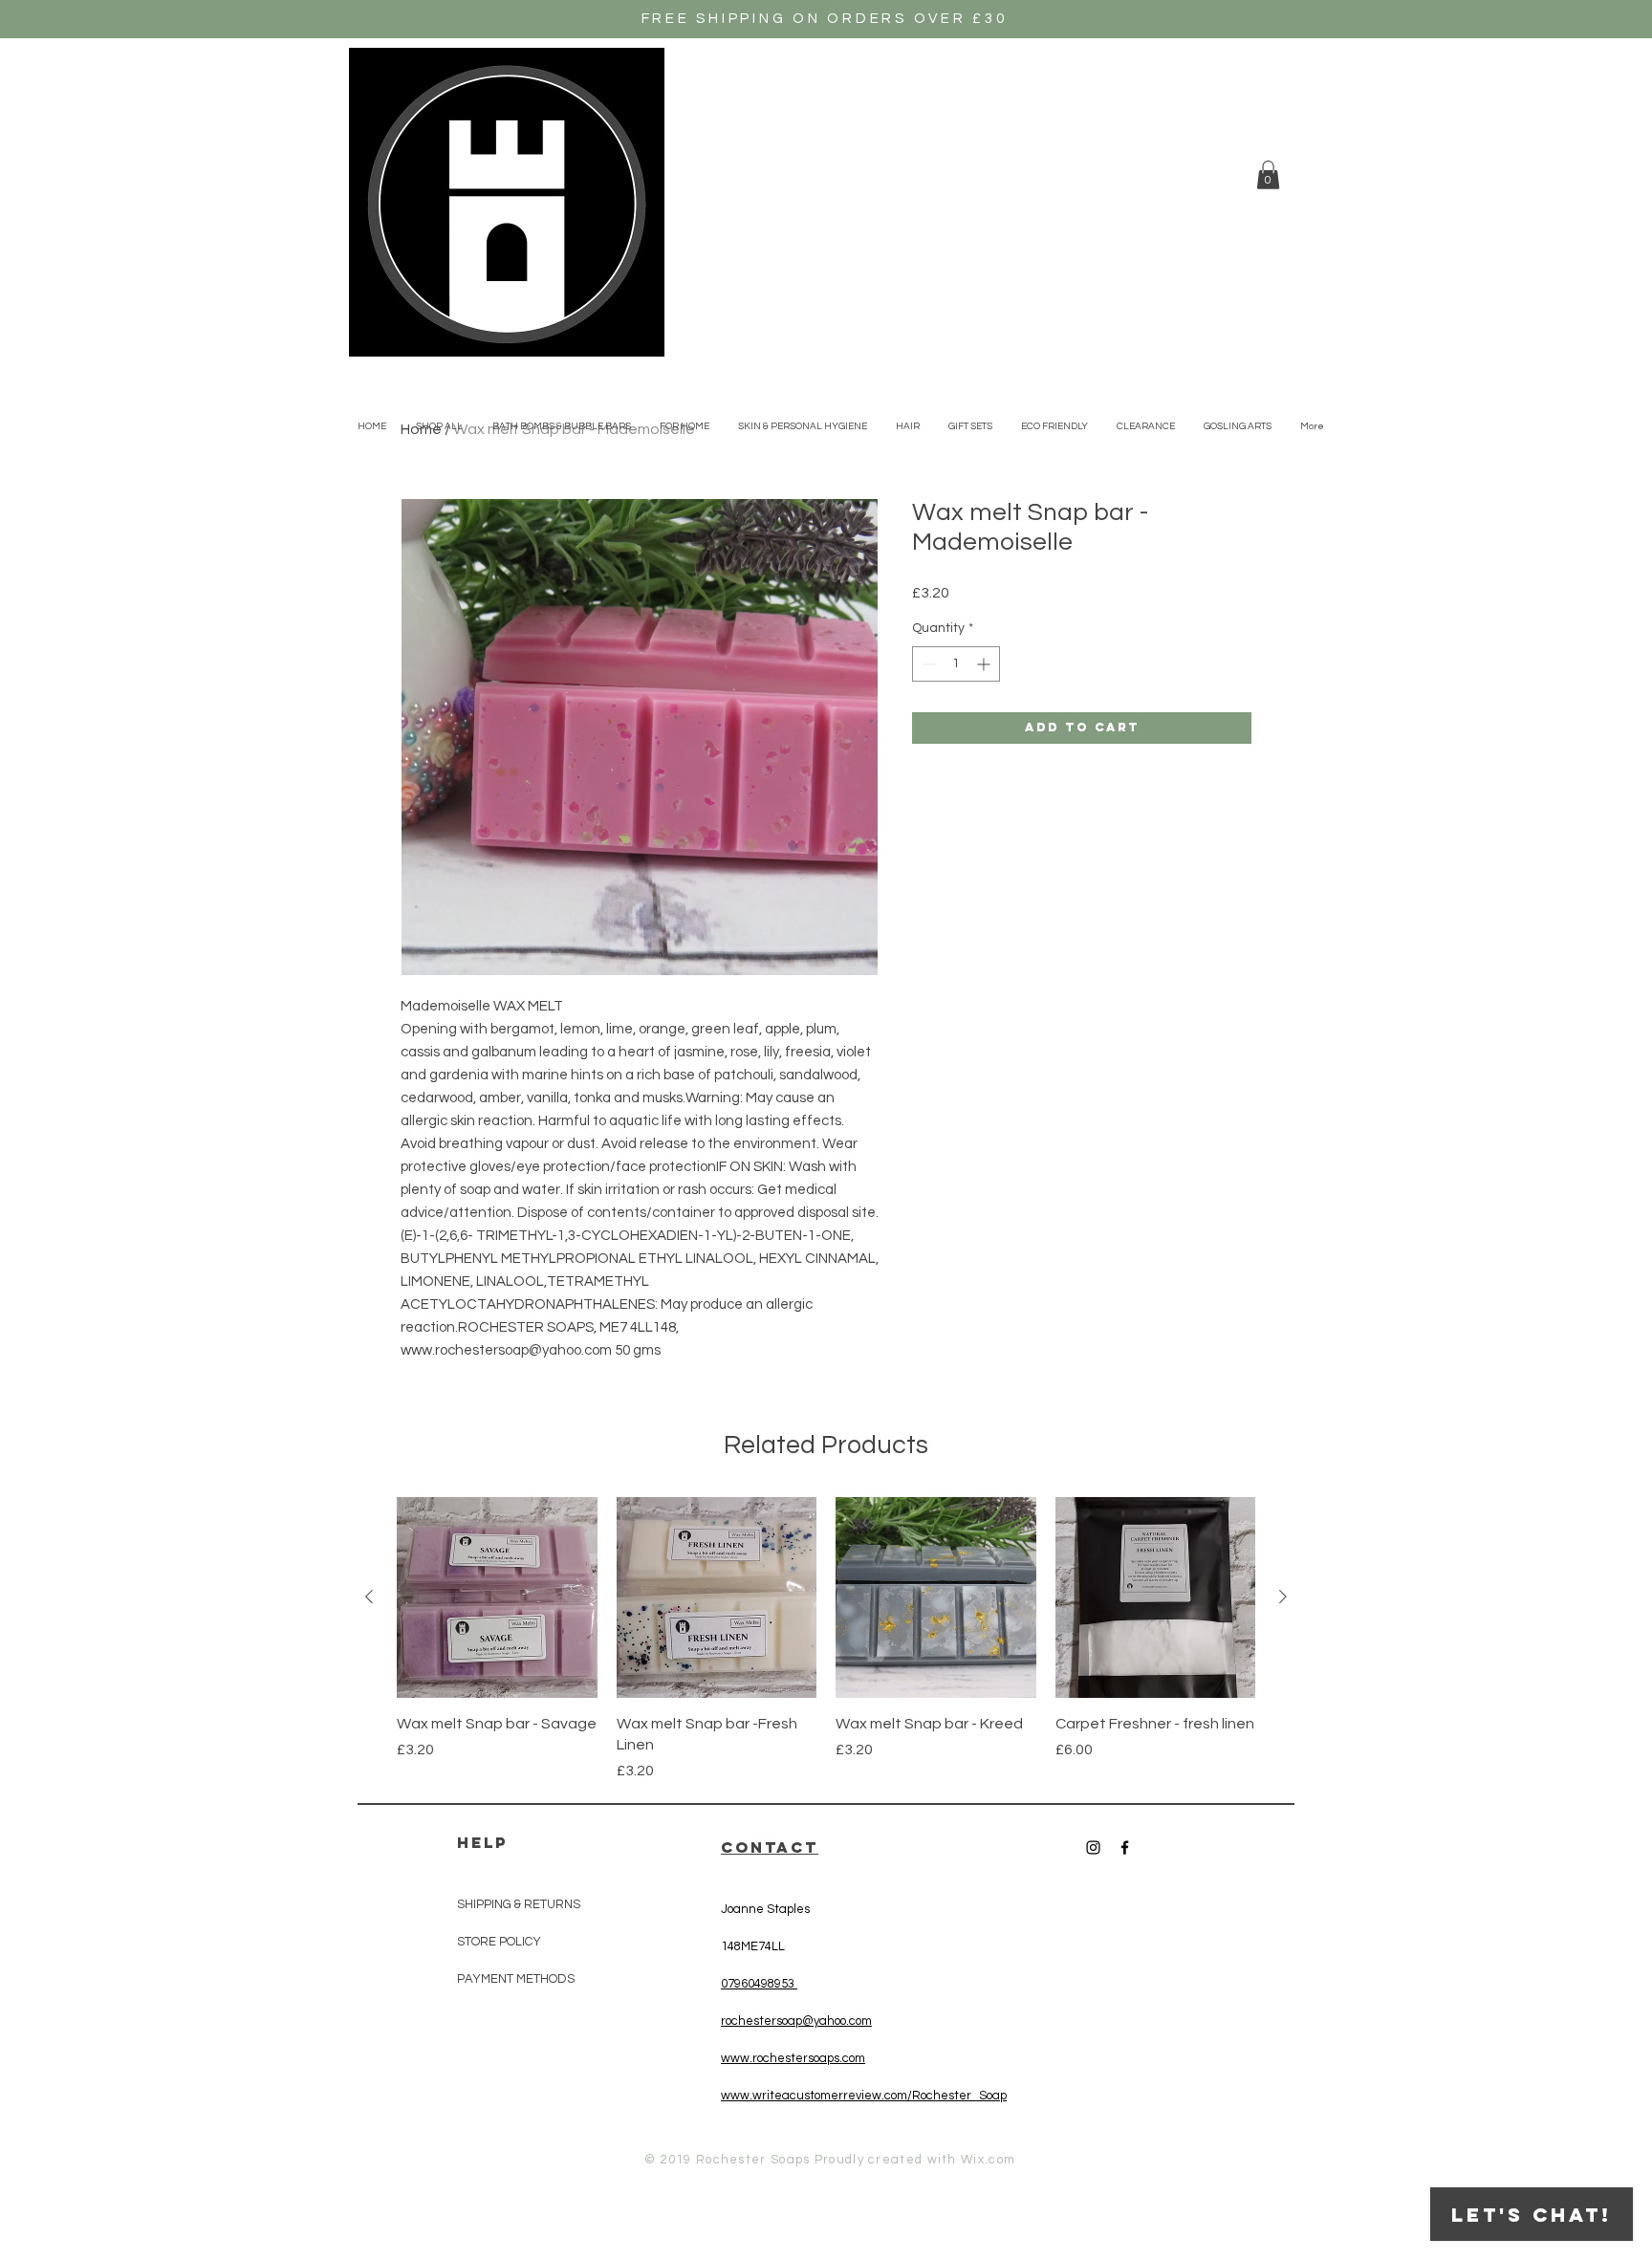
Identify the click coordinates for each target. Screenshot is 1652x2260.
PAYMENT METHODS (516, 1979)
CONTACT (770, 1847)
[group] (826, 1640)
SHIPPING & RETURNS (519, 1904)
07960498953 (759, 1984)
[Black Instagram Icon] (1093, 1847)
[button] (1268, 175)
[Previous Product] (369, 1597)
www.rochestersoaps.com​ (793, 2058)
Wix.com (988, 2160)
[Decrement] (927, 664)
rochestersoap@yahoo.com (796, 2021)
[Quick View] (497, 1597)
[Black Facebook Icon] (1125, 1847)
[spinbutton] (956, 664)
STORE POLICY (500, 1942)
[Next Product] (1283, 1597)
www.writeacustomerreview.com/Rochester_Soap (864, 2096)
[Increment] (985, 664)
